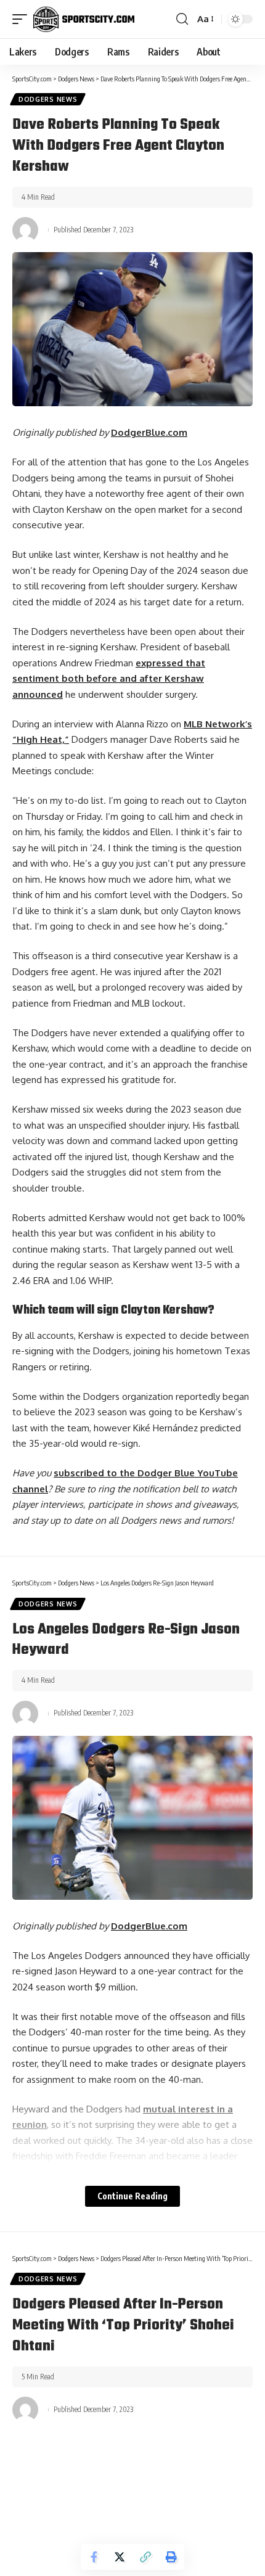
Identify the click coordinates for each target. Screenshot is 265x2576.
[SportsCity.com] (84, 19)
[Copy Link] (145, 2557)
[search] (182, 19)
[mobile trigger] (23, 19)
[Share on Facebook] (94, 2557)
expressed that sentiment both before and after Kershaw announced (109, 679)
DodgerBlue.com (149, 432)
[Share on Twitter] (120, 2557)
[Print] (171, 2557)
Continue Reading (132, 2196)
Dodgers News (48, 99)
